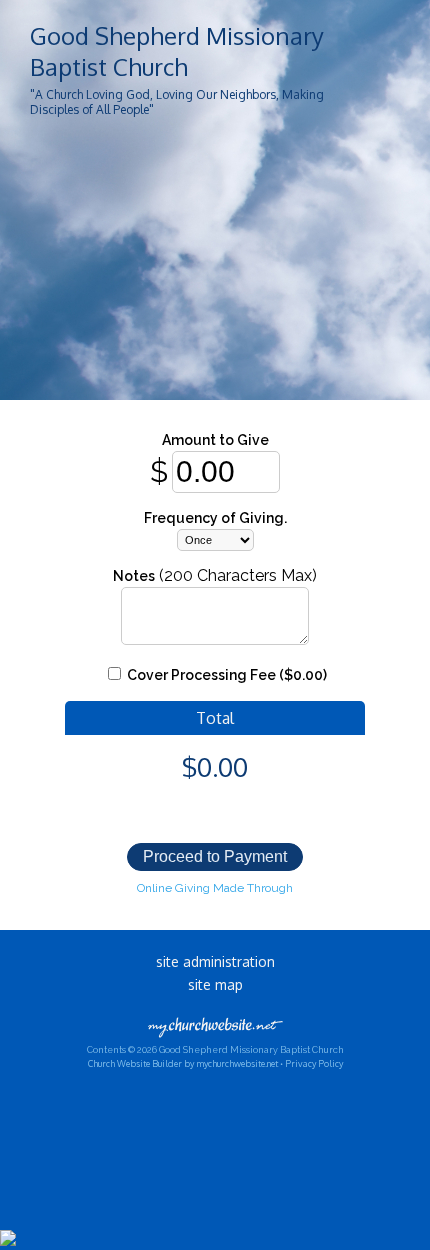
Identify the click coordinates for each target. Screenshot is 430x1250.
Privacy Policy (314, 1063)
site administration (215, 961)
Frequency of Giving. (215, 518)
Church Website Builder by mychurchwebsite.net (183, 1063)
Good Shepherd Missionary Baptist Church (177, 51)
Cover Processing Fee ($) (225, 675)
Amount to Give (215, 440)
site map (215, 984)
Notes (134, 576)
